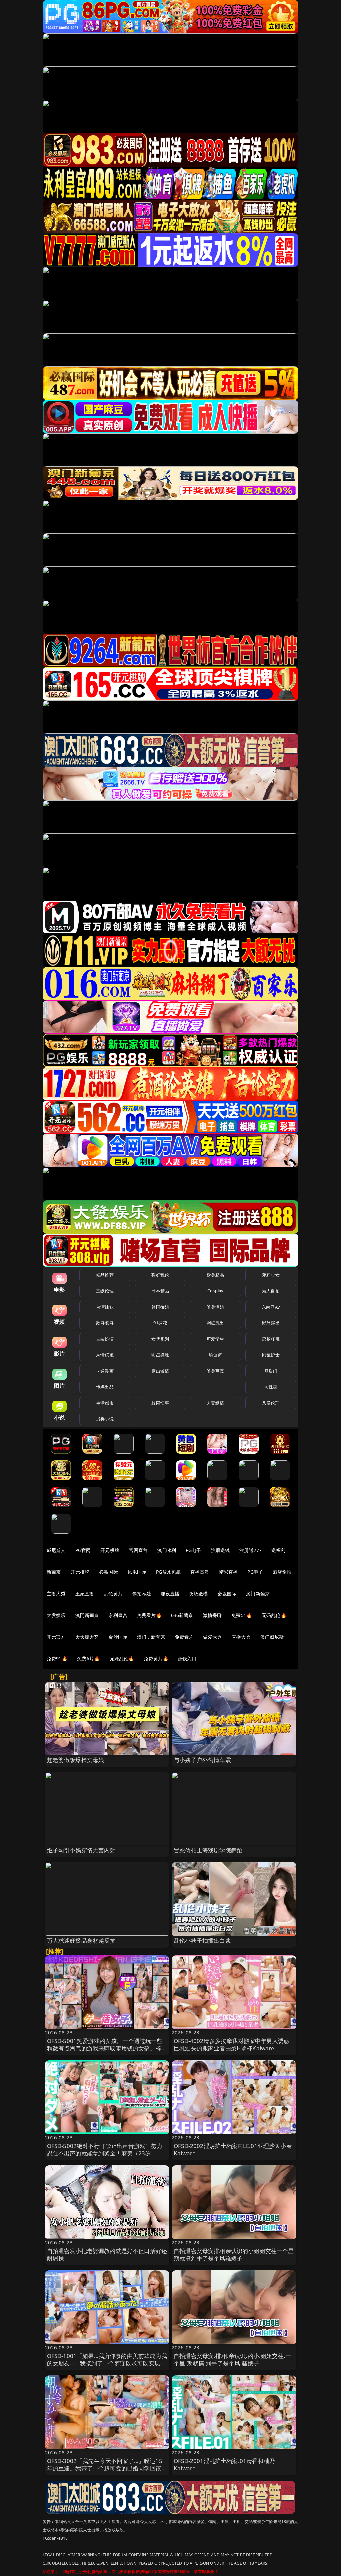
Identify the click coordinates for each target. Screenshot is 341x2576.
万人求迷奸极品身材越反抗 (81, 1940)
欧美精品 (216, 1275)
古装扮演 (105, 1339)
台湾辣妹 (105, 1307)
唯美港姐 (216, 1307)
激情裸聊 (213, 1615)
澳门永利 (167, 1550)
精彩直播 (229, 1572)
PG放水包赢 (168, 1572)
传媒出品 (105, 1387)
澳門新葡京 (87, 1615)
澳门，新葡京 (151, 1637)
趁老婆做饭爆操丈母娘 (76, 1760)
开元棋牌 (110, 1550)
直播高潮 (200, 1572)
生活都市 (105, 1403)
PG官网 (83, 1550)
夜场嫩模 (199, 1594)
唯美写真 (216, 1371)
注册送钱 (221, 1550)
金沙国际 (118, 1637)
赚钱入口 (187, 1659)
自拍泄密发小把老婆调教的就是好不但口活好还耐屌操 (107, 2254)
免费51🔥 (242, 1615)
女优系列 (160, 1339)
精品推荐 (105, 1275)
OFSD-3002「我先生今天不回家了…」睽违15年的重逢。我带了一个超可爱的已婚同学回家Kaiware (105, 2468)
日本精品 (160, 1291)
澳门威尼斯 (272, 1637)
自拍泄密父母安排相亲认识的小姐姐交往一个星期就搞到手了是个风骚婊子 (234, 2254)
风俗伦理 (271, 1403)
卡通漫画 (105, 1371)
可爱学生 (216, 1339)
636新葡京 (182, 1615)
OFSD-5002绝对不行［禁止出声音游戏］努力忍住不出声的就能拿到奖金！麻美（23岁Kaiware (105, 2153)
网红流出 (216, 1323)
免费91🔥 (57, 1659)
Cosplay (215, 1291)
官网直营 (138, 1550)
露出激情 (160, 1371)
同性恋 (271, 1387)
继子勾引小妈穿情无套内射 (81, 1850)
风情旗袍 (105, 1355)
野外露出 (271, 1323)
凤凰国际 (137, 1572)
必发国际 (227, 1594)
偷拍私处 (142, 1594)
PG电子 (194, 1550)
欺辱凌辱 (105, 1323)
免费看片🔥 (149, 1615)
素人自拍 (271, 1291)
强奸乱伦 (160, 1275)
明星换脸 (160, 1355)
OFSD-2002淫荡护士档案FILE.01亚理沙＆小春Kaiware (233, 2149)
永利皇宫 (118, 1615)
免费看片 (184, 1637)
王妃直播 (85, 1594)
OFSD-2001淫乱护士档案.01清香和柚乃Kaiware (224, 2464)
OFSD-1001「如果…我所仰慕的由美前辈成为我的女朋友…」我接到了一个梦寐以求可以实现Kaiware (107, 2363)
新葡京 (54, 1572)
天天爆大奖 (87, 1637)
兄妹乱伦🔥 (122, 1659)
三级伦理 (105, 1291)
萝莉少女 (271, 1275)
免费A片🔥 (88, 1659)
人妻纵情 (216, 1403)
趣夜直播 (170, 1594)
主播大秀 (56, 1594)
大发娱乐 (56, 1615)
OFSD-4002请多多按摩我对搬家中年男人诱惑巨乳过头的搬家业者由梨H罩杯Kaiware (232, 2044)
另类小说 (105, 1419)
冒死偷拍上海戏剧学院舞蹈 (208, 1850)
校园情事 (160, 1403)
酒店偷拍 (282, 1572)
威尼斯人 (56, 1550)
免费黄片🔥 (156, 1659)
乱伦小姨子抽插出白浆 (202, 1940)
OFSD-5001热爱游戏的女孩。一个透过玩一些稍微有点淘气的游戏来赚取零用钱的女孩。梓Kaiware (105, 2048)
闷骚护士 (271, 1355)
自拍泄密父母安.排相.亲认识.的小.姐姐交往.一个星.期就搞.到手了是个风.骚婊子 (232, 2359)
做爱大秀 (213, 1637)
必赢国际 (108, 1572)
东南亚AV (271, 1307)
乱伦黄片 (113, 1594)
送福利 (278, 1550)
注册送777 (251, 1550)
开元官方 (56, 1637)
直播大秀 (241, 1637)
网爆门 (271, 1371)
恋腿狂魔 (271, 1339)
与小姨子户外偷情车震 (202, 1760)
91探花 (160, 1323)
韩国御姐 (160, 1307)
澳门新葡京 (258, 1594)
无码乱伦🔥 (274, 1615)
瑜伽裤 (215, 1355)
